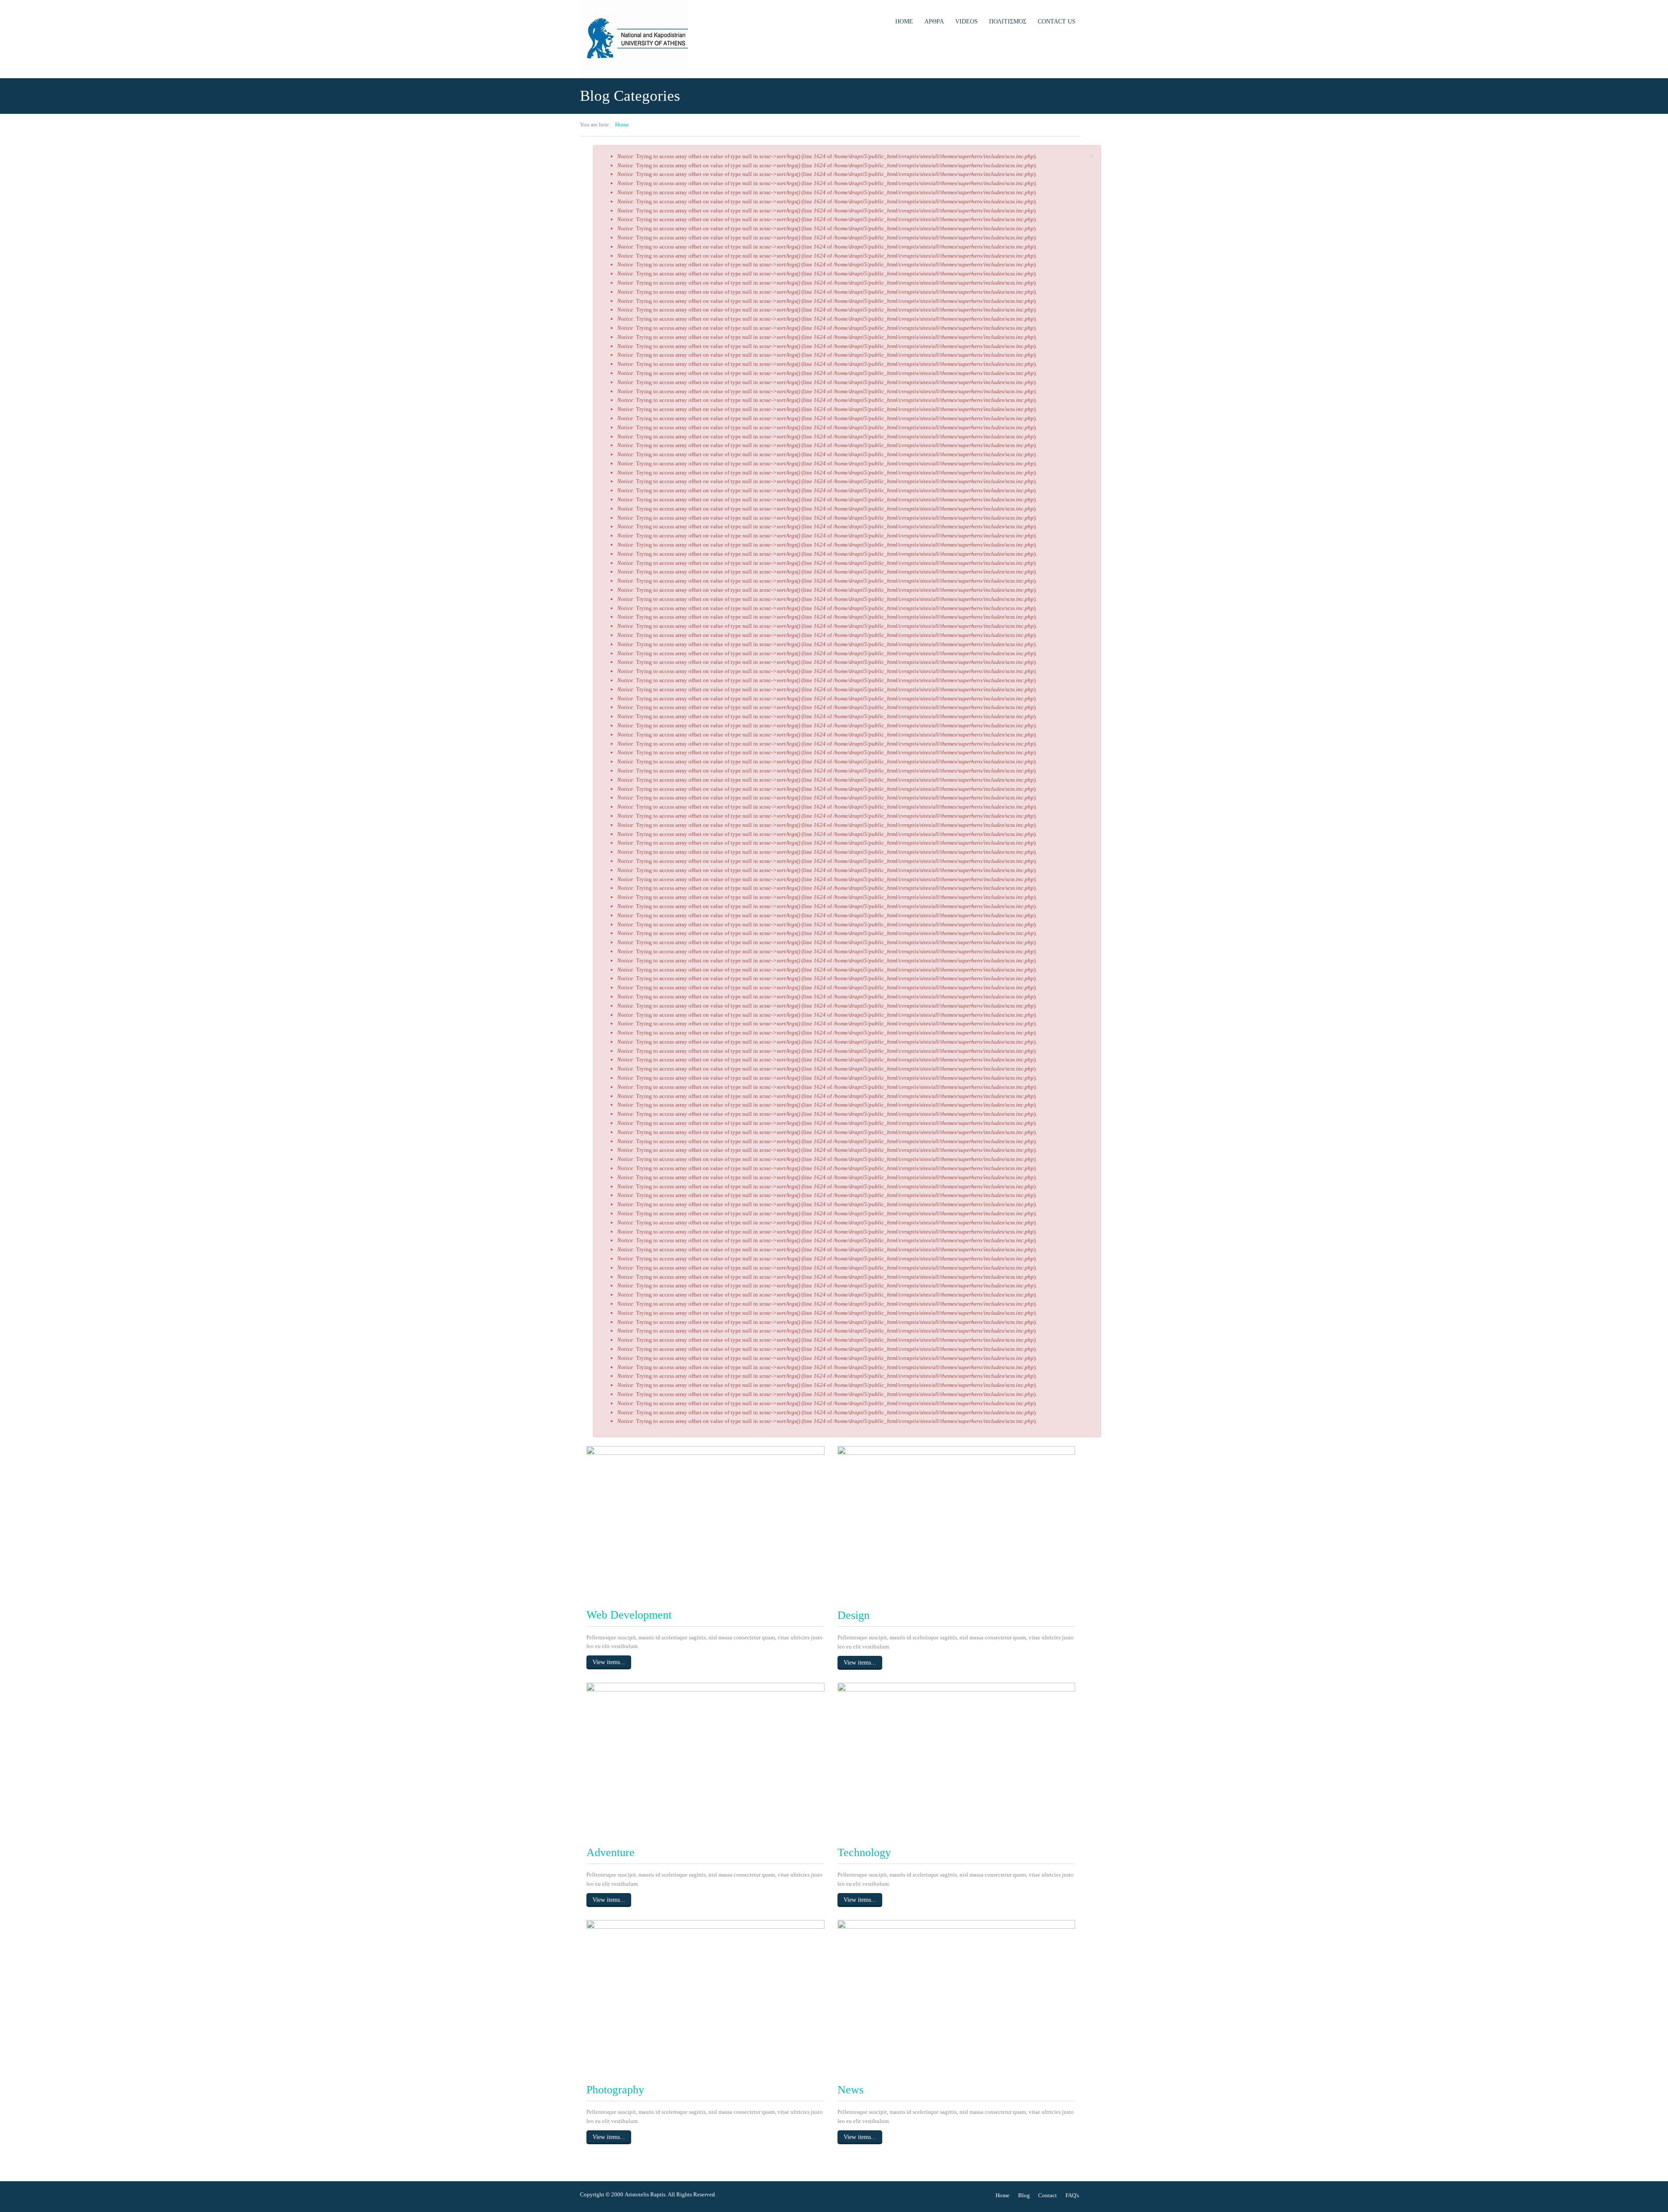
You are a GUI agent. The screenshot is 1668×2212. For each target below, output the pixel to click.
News (851, 2090)
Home (904, 22)
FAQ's (1072, 2195)
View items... (609, 1662)
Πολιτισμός (1008, 22)
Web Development (629, 1615)
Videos (966, 22)
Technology (864, 1852)
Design (854, 1615)
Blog (1024, 2195)
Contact (1047, 2195)
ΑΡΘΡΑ (934, 22)
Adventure (611, 1852)
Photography (615, 2090)
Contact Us (1057, 22)
